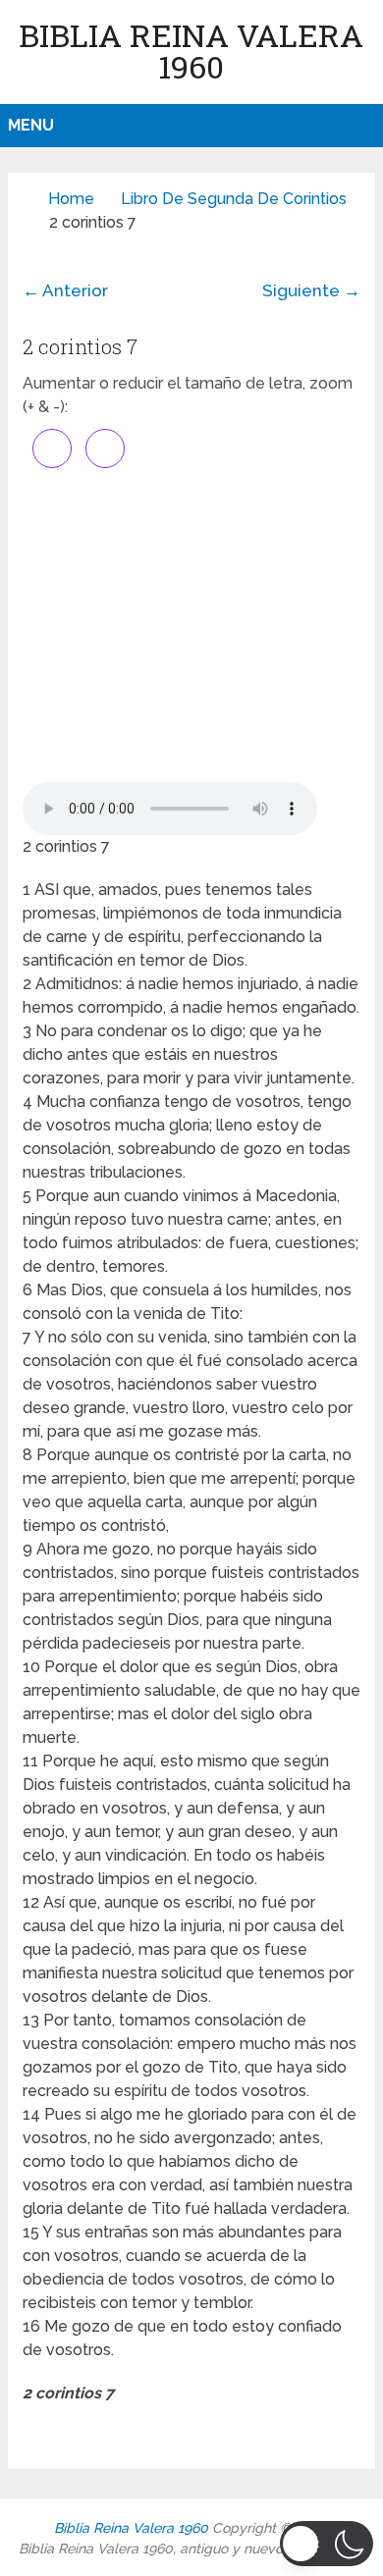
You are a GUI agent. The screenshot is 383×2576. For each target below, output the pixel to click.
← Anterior (65, 290)
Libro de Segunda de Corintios (234, 199)
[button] (327, 2544)
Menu (31, 125)
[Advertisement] (191, 625)
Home (71, 199)
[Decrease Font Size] (105, 448)
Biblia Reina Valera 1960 (191, 51)
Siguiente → (311, 290)
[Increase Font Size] (52, 448)
